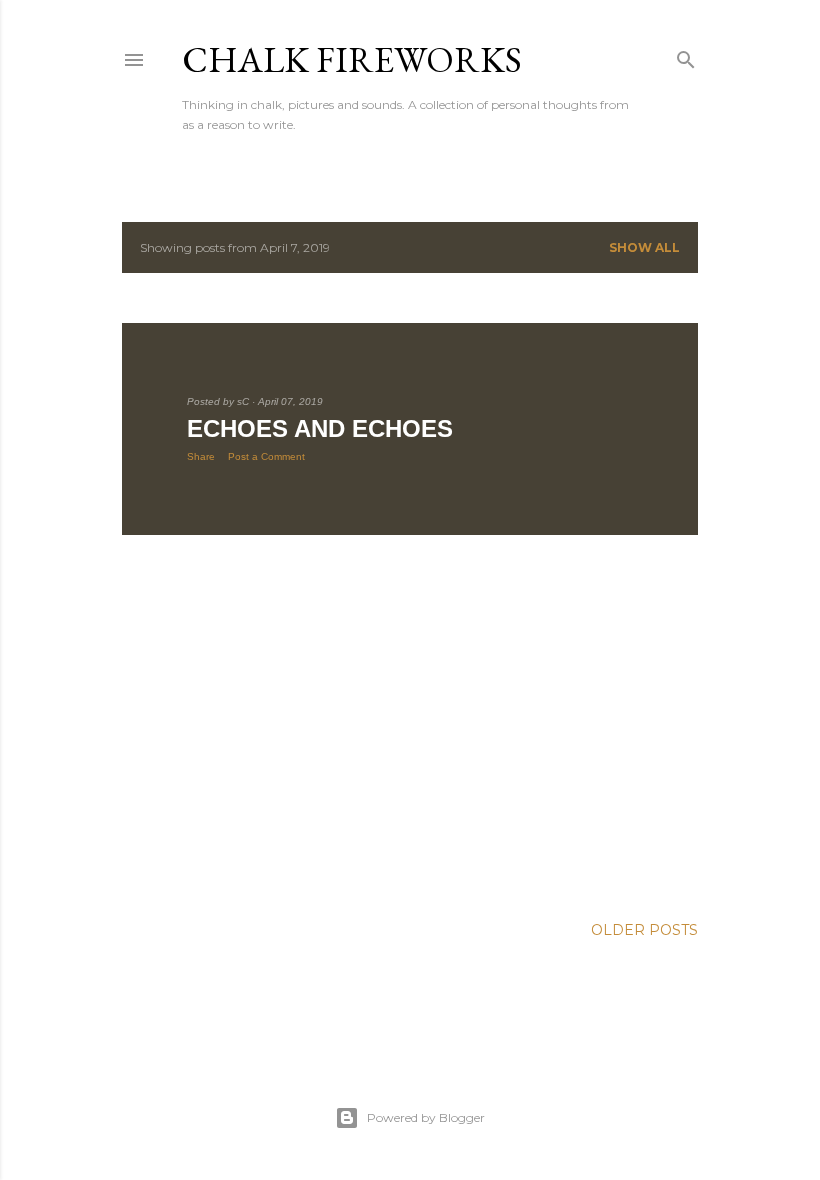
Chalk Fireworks (352, 59)
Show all (644, 247)
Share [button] (201, 456)
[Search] (686, 55)
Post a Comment (266, 456)
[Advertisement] (410, 725)
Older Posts (644, 930)
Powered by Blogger (426, 1117)
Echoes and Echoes (320, 428)
